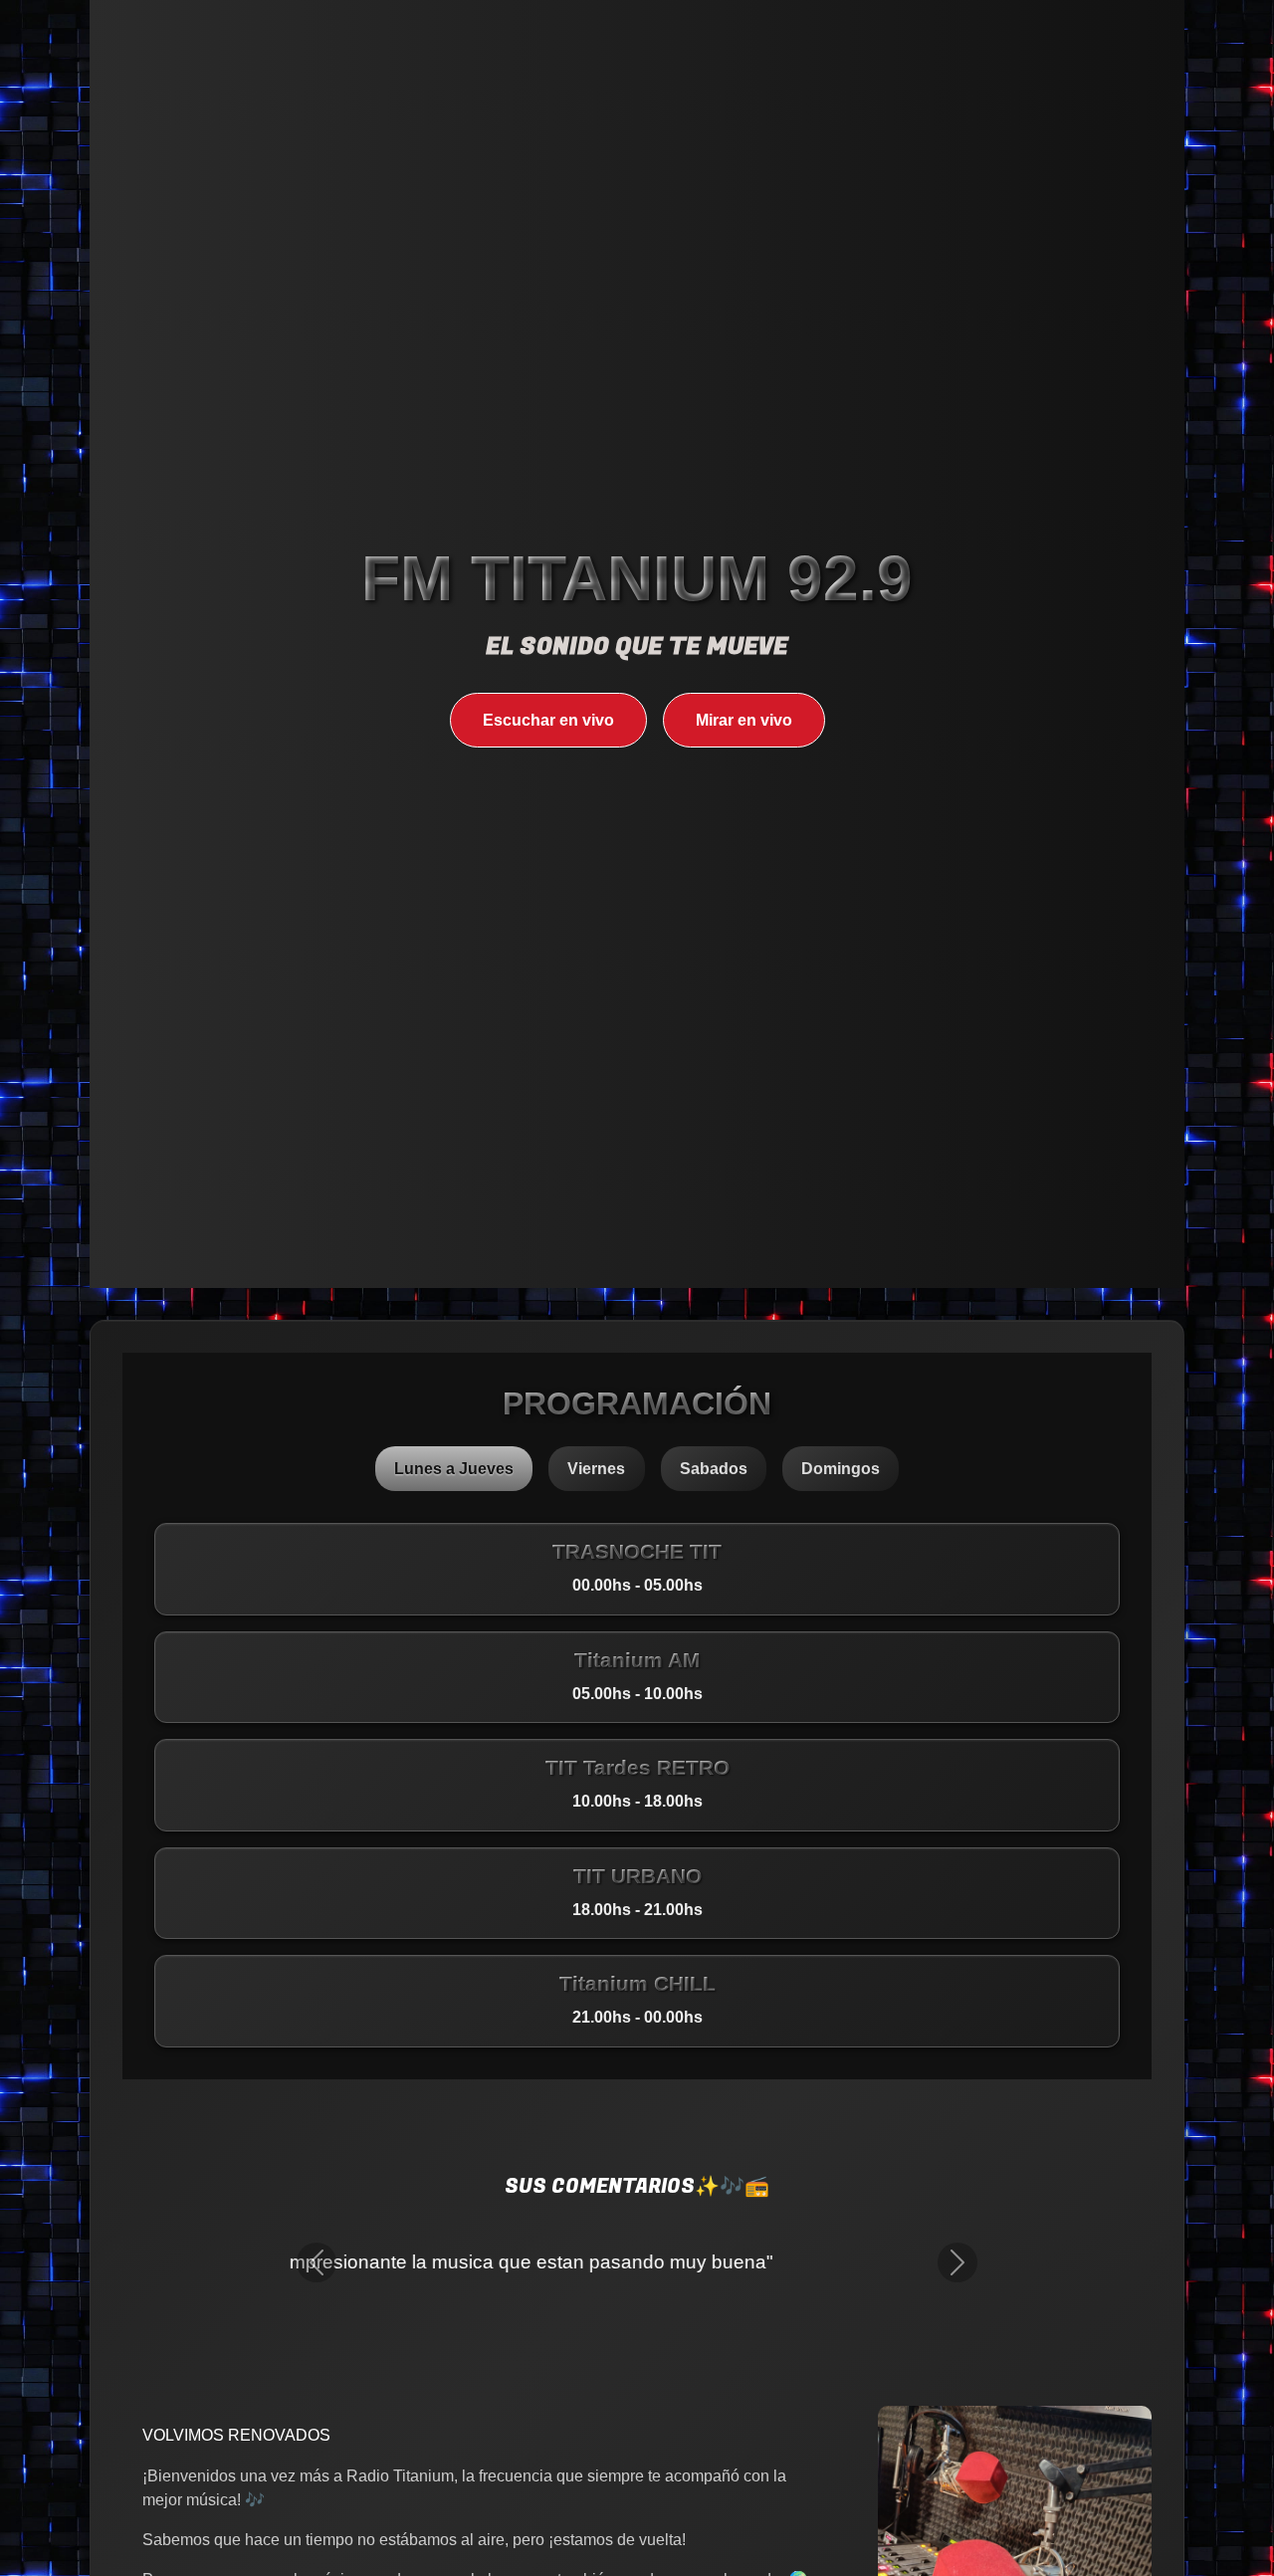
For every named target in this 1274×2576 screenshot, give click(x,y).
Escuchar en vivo (548, 720)
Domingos (841, 1469)
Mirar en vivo (744, 720)
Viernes (596, 1469)
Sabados (714, 1469)
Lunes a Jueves (454, 1469)
